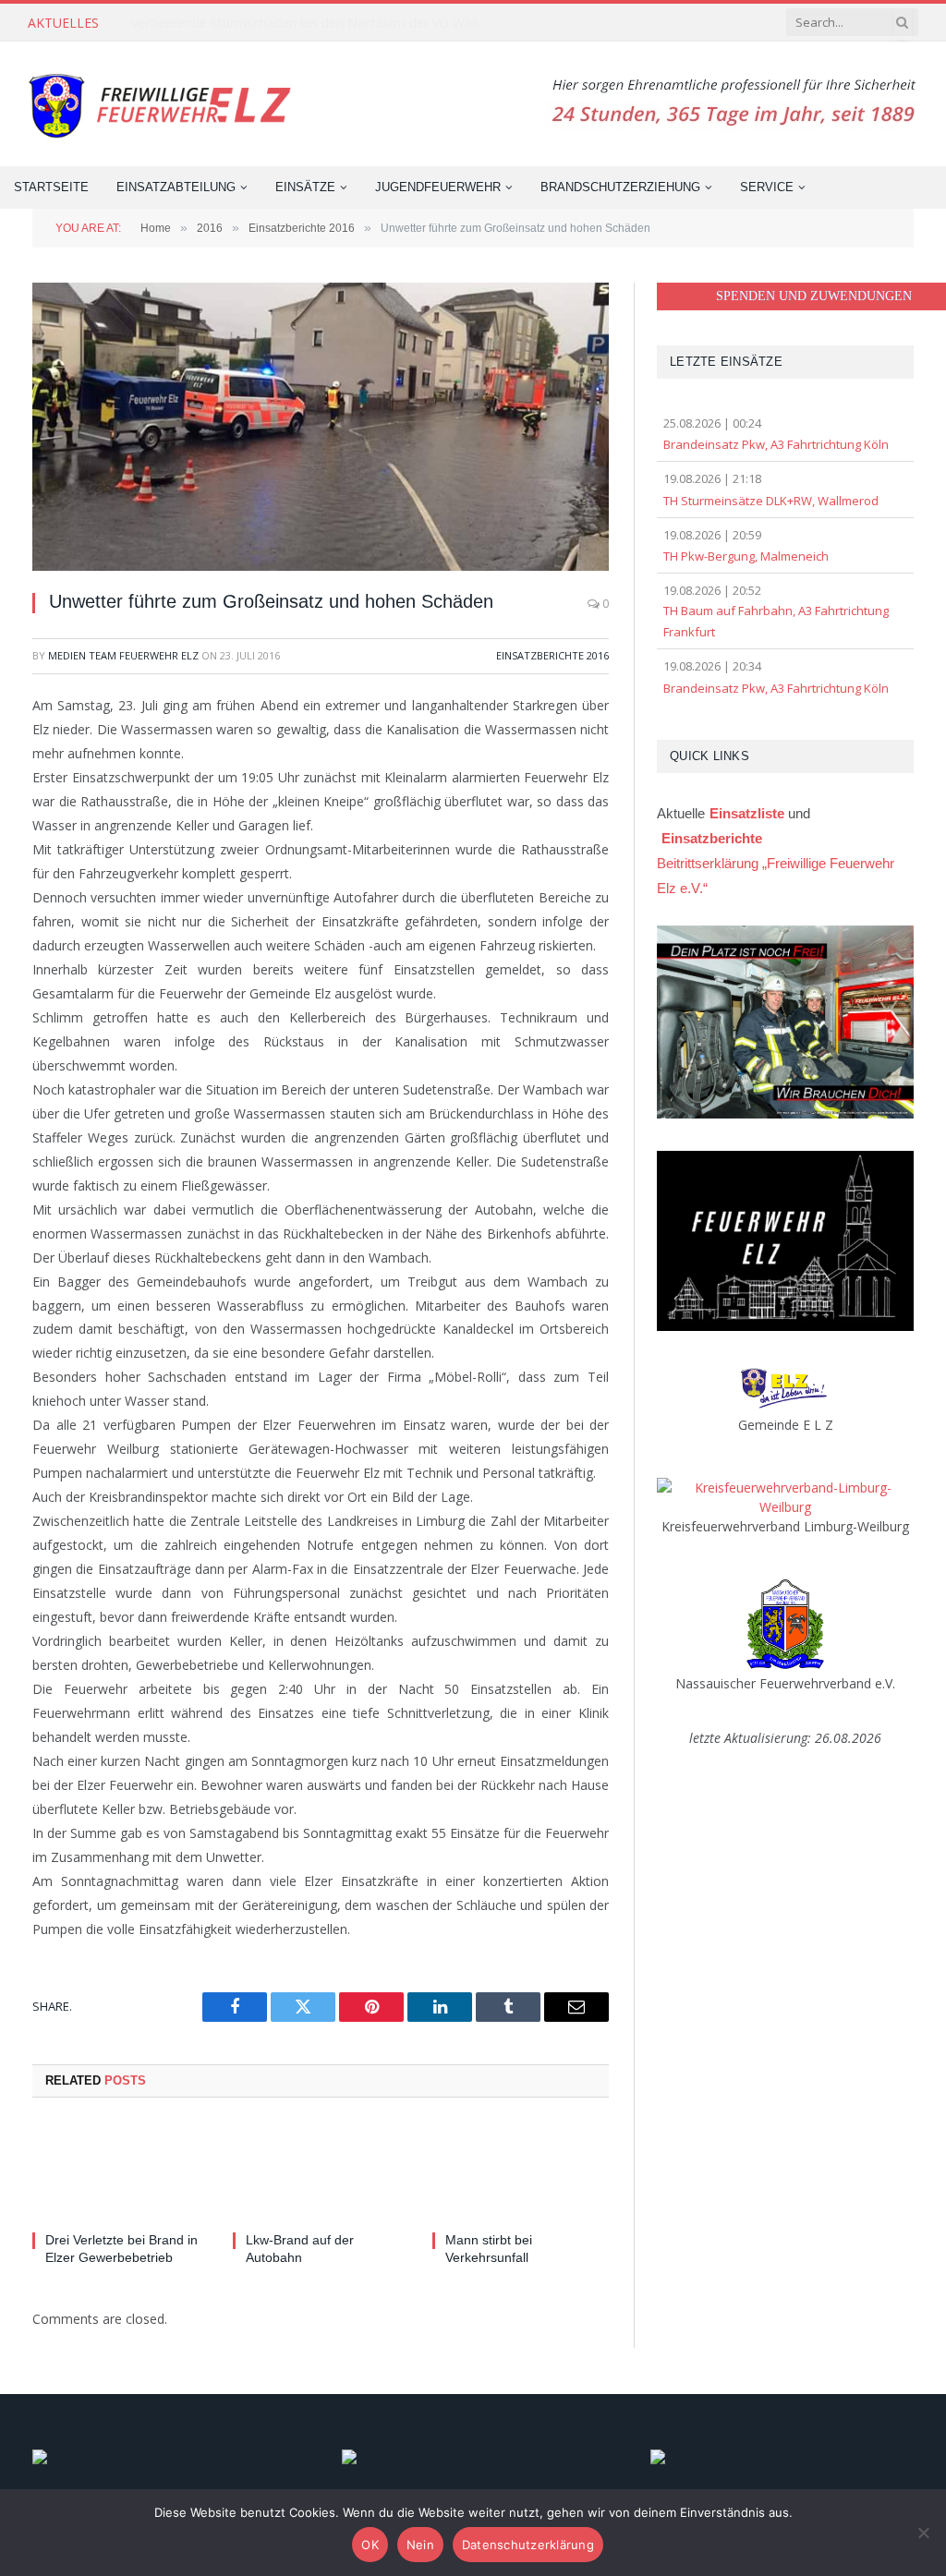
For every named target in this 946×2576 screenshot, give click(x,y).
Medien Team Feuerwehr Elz (123, 655)
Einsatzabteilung (176, 187)
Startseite (51, 187)
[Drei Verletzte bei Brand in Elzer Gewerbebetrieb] (121, 2170)
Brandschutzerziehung (620, 187)
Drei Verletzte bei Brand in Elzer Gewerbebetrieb (121, 2249)
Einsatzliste (747, 813)
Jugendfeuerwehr (438, 187)
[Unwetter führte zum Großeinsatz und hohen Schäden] (321, 427)
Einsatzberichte (712, 838)
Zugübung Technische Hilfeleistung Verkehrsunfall (279, 23)
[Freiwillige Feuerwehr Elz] (163, 104)
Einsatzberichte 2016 (552, 655)
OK (370, 2545)
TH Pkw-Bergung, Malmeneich (746, 556)
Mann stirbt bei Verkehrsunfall (489, 2249)
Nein (420, 2545)
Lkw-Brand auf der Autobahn (300, 2249)
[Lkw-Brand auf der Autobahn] (321, 2170)
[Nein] (923, 2533)
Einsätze (305, 187)
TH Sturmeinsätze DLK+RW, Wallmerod (771, 501)
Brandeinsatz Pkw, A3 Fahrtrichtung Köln (776, 444)
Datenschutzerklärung (528, 2545)
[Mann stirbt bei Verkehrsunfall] (521, 2170)
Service (767, 187)
